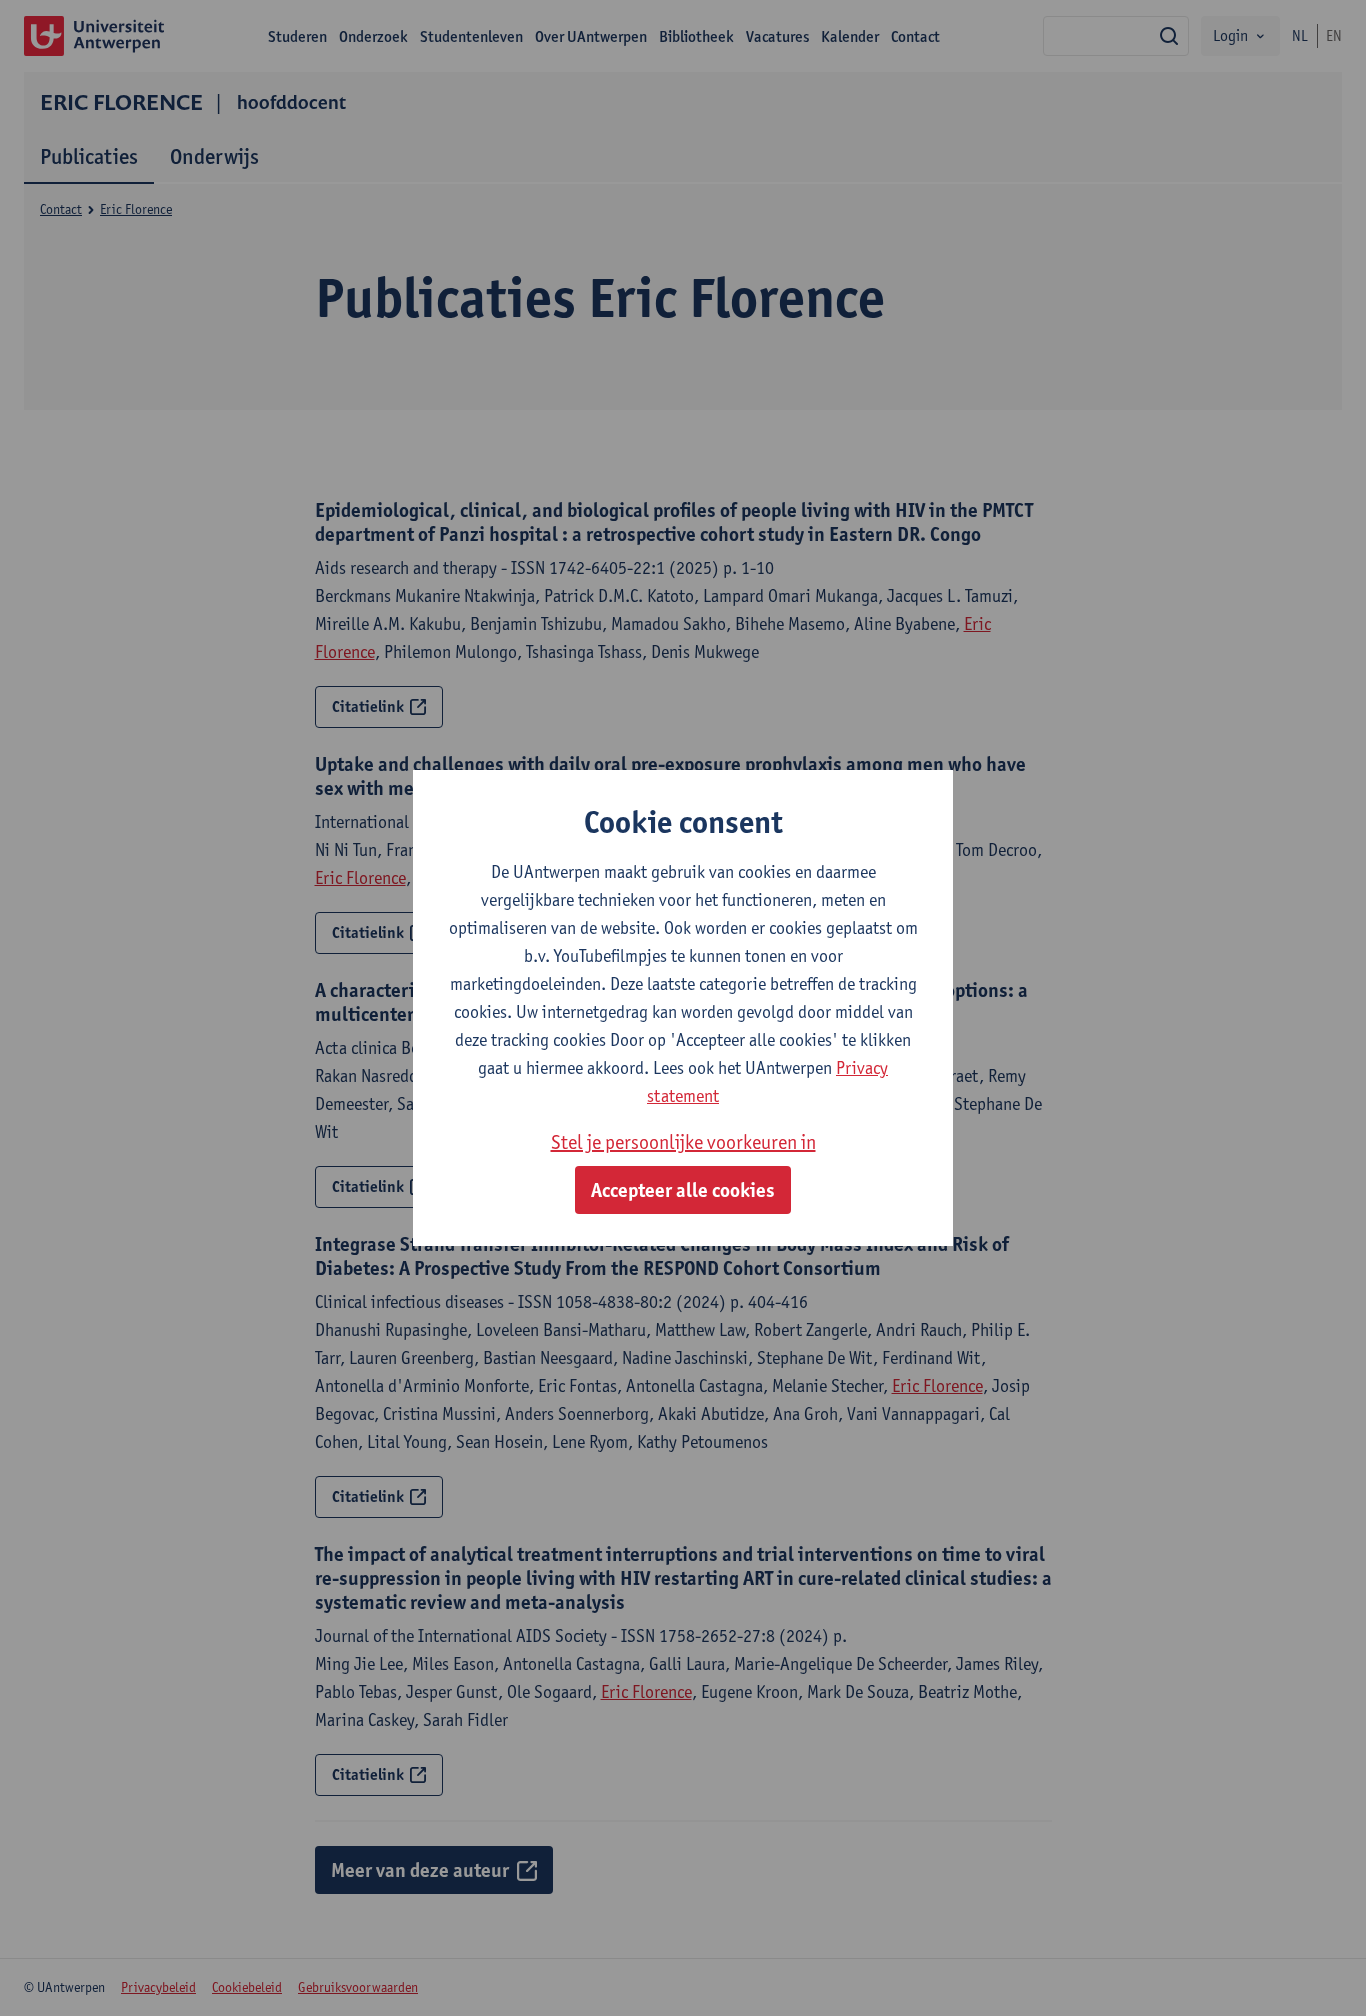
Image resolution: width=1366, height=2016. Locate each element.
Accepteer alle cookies (683, 1190)
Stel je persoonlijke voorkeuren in (683, 1142)
